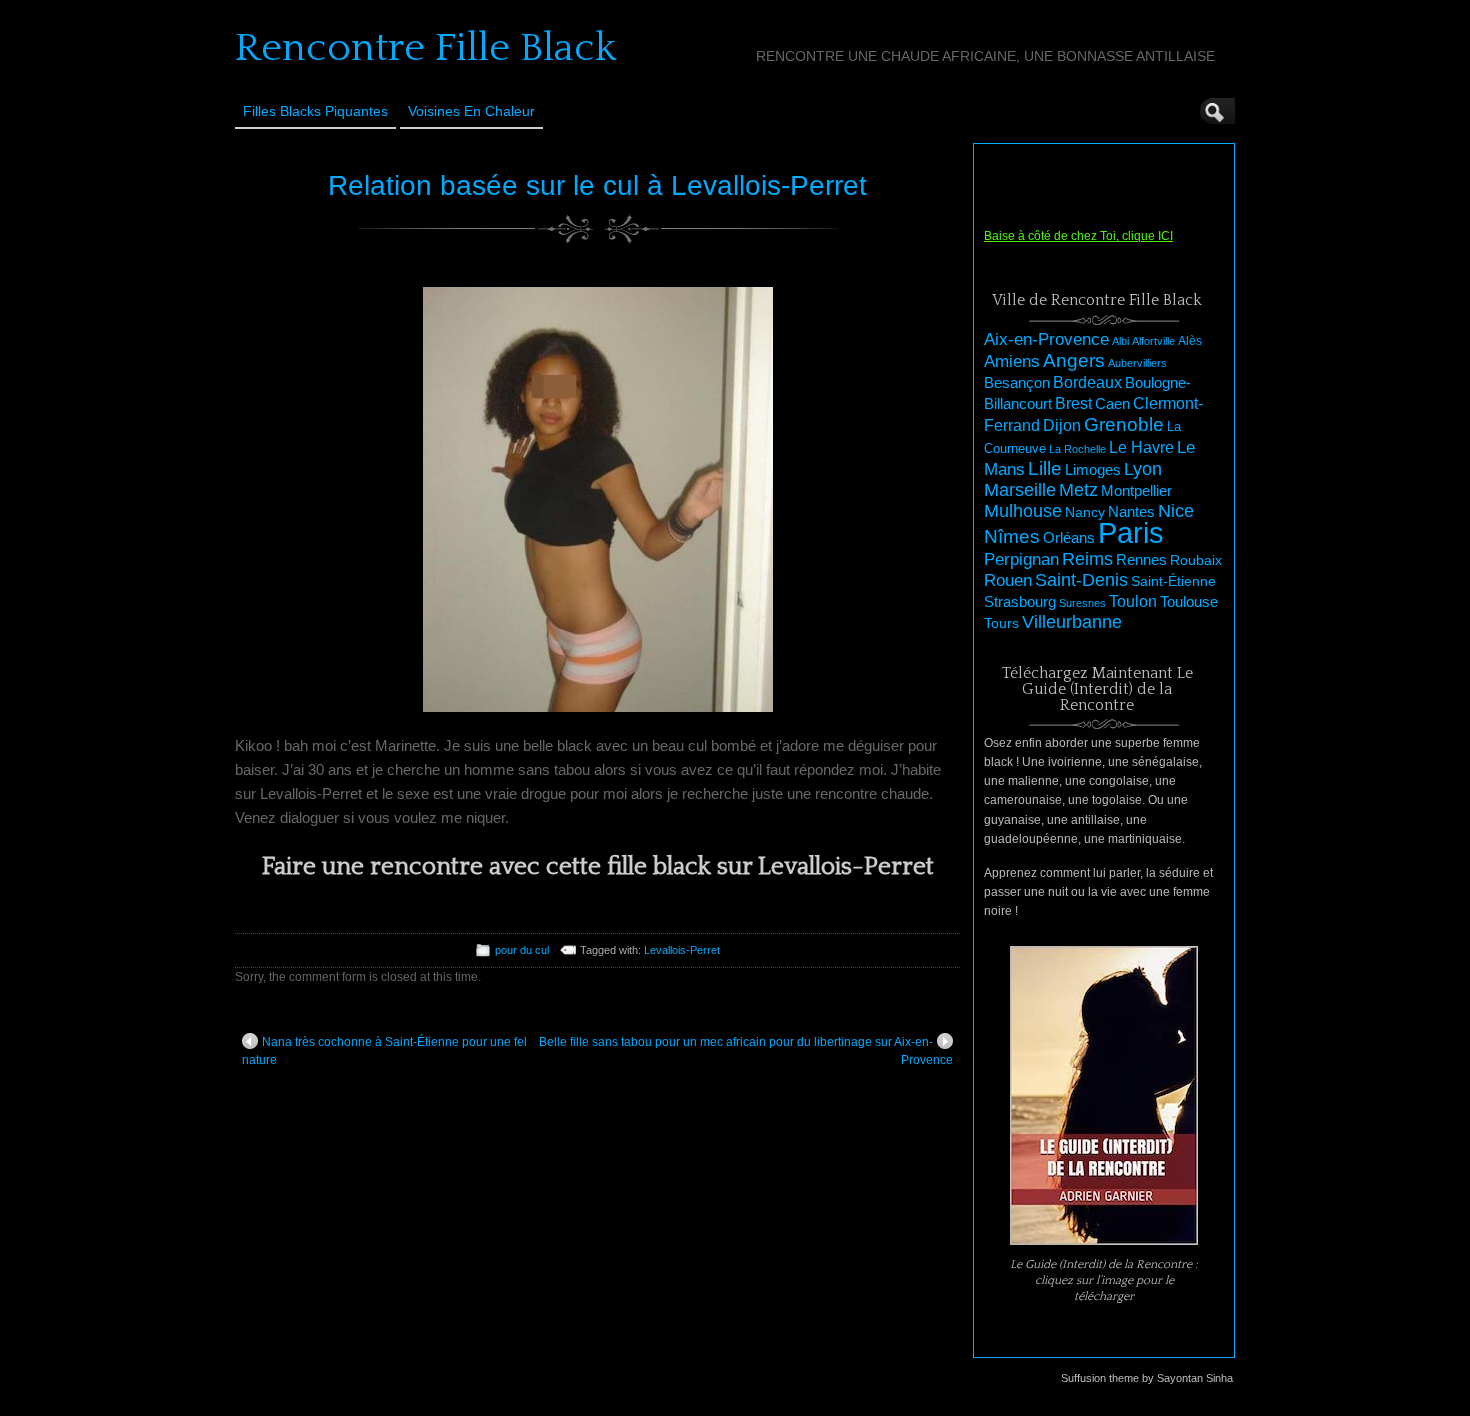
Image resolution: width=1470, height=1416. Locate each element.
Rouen (1008, 580)
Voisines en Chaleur (471, 111)
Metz (1078, 490)
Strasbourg (1020, 602)
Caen (1112, 404)
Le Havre (1141, 447)
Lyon (1143, 468)
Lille (1045, 468)
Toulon (1133, 601)
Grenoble (1124, 424)
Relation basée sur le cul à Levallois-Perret (597, 185)
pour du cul (522, 950)
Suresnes (1082, 603)
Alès (1190, 341)
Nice (1176, 511)
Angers (1074, 360)
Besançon (1017, 382)
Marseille (1020, 490)
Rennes (1141, 559)
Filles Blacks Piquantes (315, 111)
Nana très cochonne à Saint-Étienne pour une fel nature (384, 1051)
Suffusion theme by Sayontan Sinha (1147, 1378)
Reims (1087, 559)
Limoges (1093, 470)
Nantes (1131, 512)
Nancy (1085, 512)
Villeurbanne (1072, 622)
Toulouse (1189, 601)
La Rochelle (1077, 449)
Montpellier (1136, 490)
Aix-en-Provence (1046, 339)
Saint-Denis (1081, 580)
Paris (1131, 532)
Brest (1073, 403)
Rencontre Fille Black (425, 48)
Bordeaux (1087, 382)
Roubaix (1196, 560)
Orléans (1069, 538)
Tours (1001, 623)
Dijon (1062, 425)
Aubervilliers (1137, 363)
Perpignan (1021, 559)
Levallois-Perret (682, 950)
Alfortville (1153, 341)
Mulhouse (1023, 511)
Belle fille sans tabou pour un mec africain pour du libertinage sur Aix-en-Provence (746, 1051)
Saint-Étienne (1173, 581)
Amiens (1012, 361)
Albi (1120, 341)
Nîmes (1012, 536)
